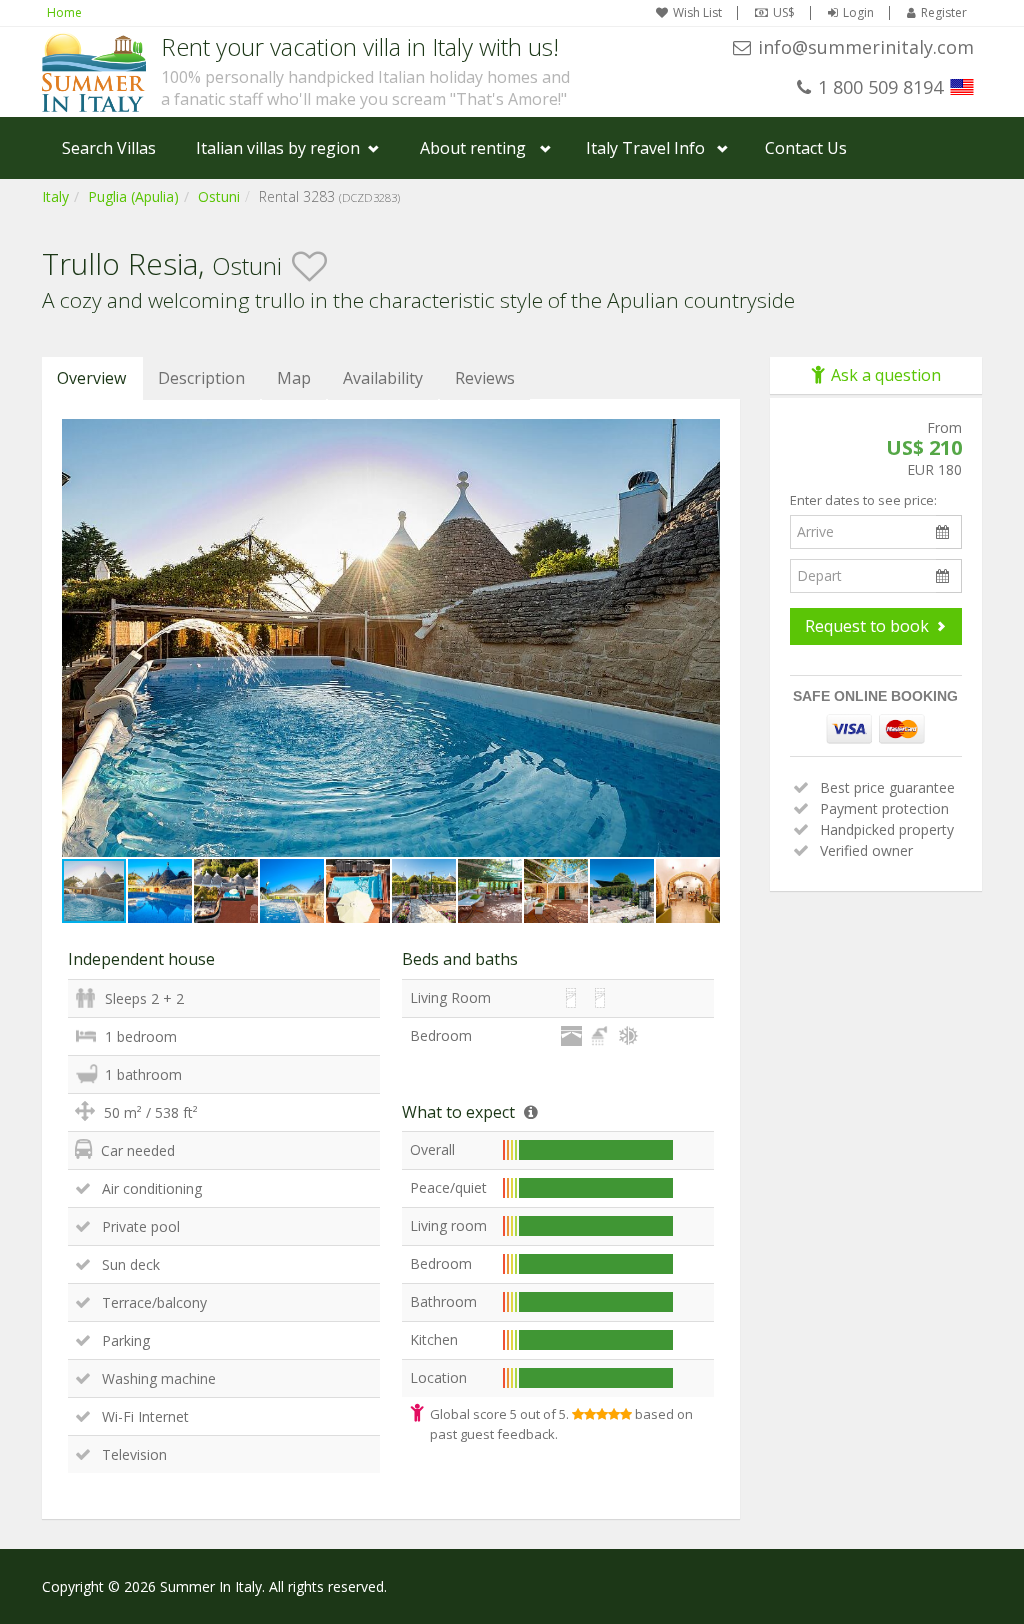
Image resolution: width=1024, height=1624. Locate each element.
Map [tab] (294, 378)
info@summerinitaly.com (866, 47)
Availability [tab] (383, 378)
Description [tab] (201, 378)
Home (64, 12)
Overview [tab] (91, 378)
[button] (702, 437)
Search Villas (109, 148)
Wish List (697, 13)
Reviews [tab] (485, 378)
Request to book (867, 626)
